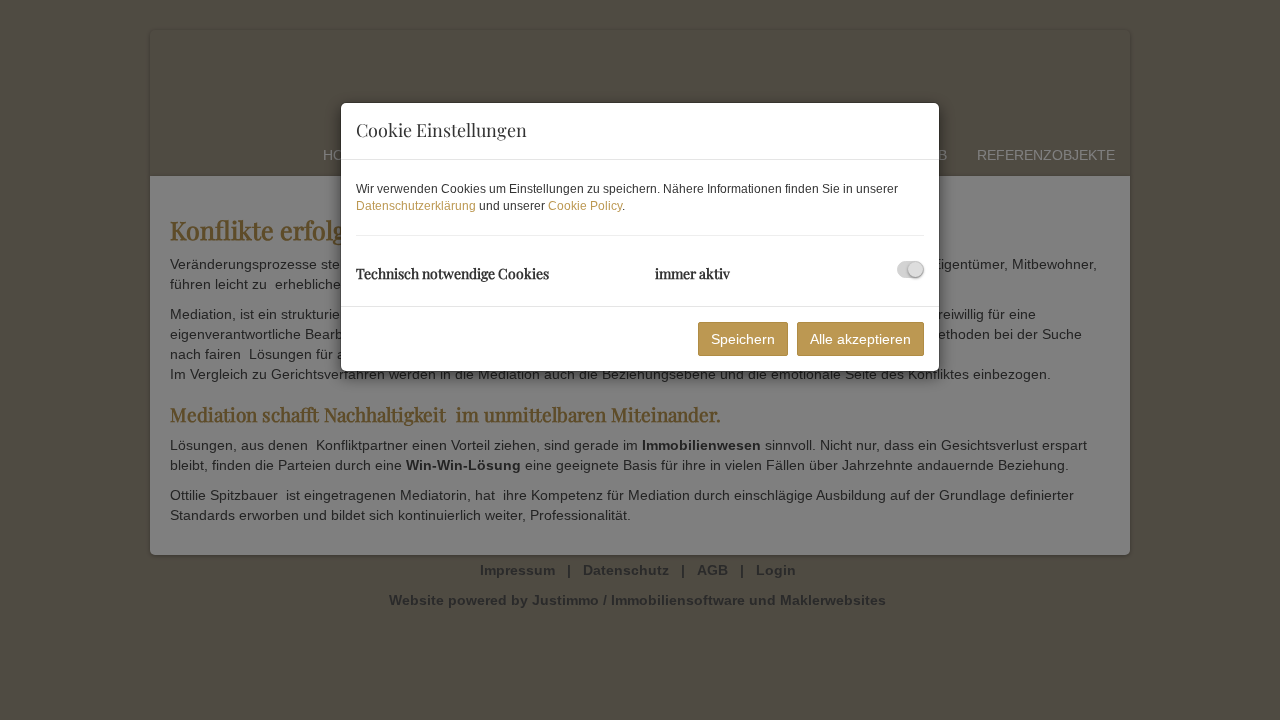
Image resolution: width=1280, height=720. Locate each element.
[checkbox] (910, 269)
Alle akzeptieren (860, 339)
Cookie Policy (585, 206)
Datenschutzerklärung (416, 206)
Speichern (743, 339)
